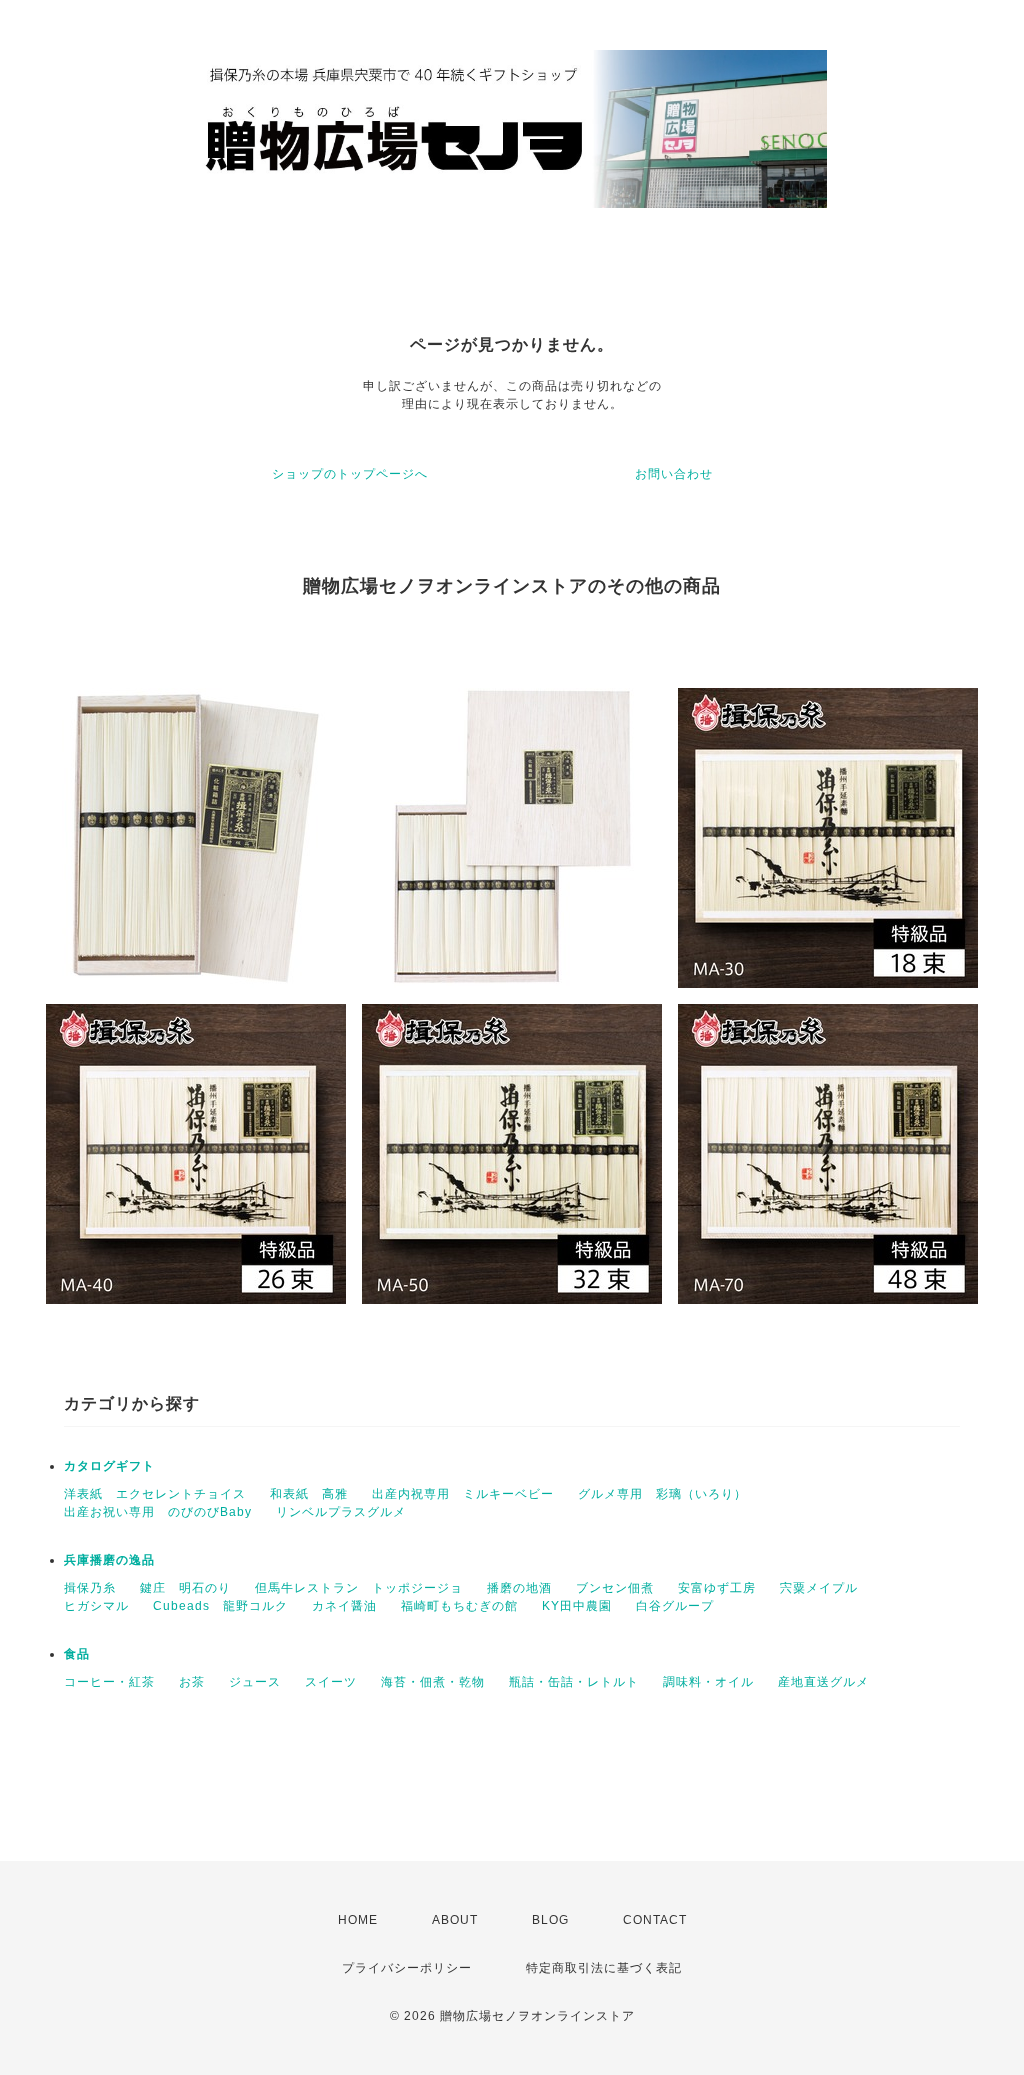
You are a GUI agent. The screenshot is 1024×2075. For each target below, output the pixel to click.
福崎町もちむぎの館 (459, 1606)
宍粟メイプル (819, 1588)
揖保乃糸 (90, 1588)
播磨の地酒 (519, 1588)
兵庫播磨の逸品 (109, 1560)
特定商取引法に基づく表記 (604, 1968)
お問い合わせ (674, 474)
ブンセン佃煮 (615, 1588)
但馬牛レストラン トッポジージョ (359, 1588)
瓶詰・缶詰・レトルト (574, 1682)
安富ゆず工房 (717, 1588)
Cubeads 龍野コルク (220, 1606)
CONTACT (655, 1920)
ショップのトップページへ (350, 474)
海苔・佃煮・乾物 (433, 1682)
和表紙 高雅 (309, 1494)
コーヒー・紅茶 (109, 1682)
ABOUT (455, 1920)
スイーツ (331, 1682)
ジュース (255, 1682)
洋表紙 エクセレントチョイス (155, 1494)
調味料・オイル (708, 1682)
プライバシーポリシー (407, 1968)
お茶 (192, 1682)
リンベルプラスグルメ (341, 1512)
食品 (77, 1654)
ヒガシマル (96, 1606)
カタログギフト (109, 1466)
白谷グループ (675, 1606)
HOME (358, 1920)
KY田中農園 (577, 1606)
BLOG (550, 1920)
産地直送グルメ (823, 1682)
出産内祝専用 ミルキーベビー (463, 1494)
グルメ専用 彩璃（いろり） (662, 1494)
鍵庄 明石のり (185, 1588)
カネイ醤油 (344, 1606)
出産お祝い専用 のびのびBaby (158, 1512)
